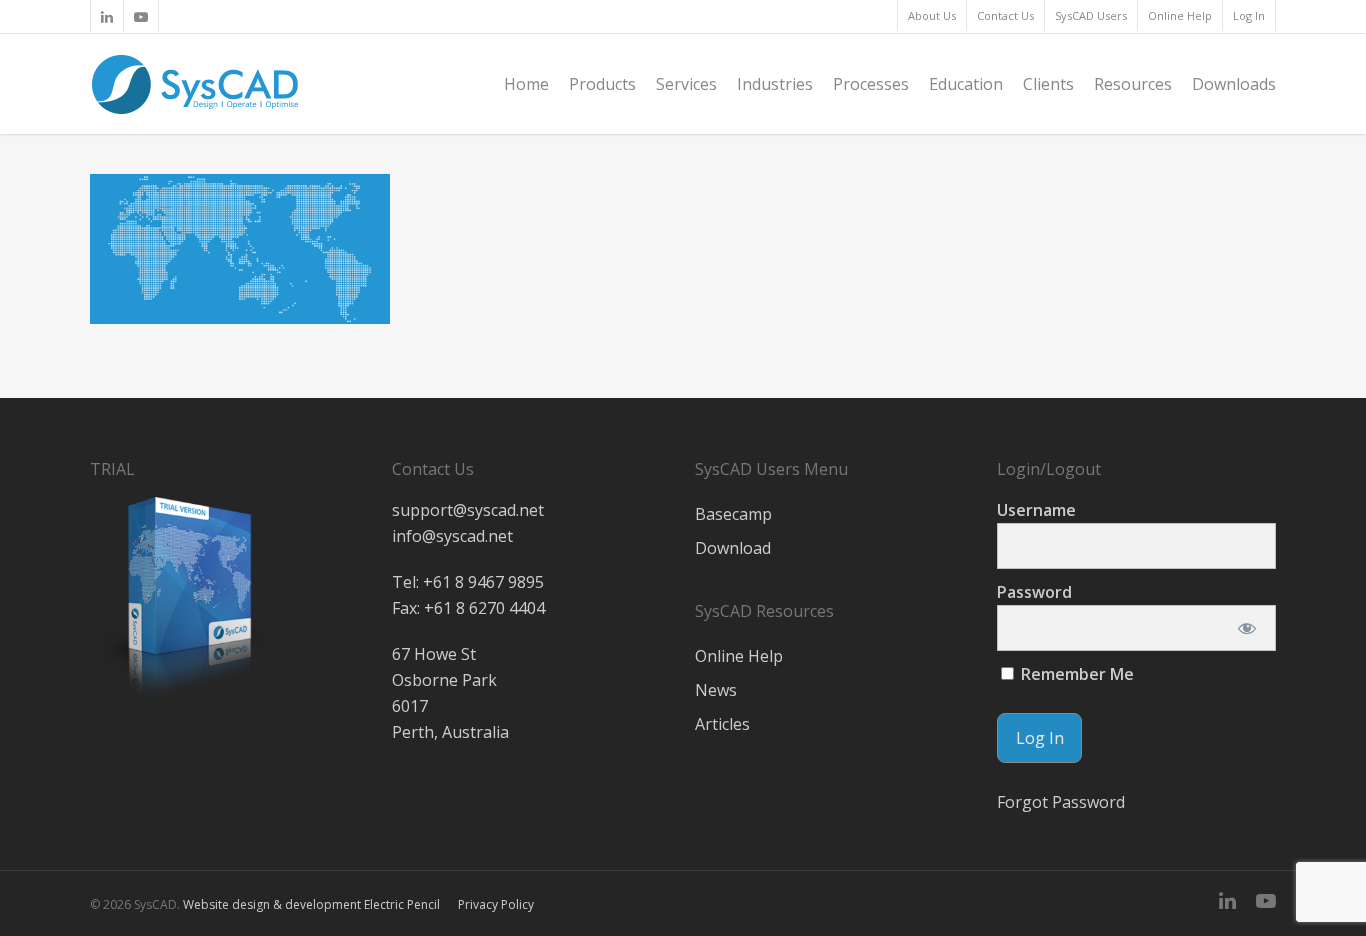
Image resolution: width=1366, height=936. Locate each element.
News (716, 690)
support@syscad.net (468, 510)
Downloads (1234, 84)
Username (1036, 510)
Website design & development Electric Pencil (311, 904)
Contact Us (1005, 15)
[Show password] (1247, 628)
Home (526, 84)
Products (602, 84)
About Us (932, 15)
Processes (871, 84)
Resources (1133, 84)
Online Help (1180, 15)
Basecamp (733, 514)
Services (686, 84)
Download (733, 548)
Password (1034, 592)
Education (966, 84)
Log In (1249, 15)
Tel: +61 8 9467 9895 (468, 582)
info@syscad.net (452, 536)
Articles (722, 724)
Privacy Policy (496, 904)
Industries (775, 84)
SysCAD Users (1091, 15)
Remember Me (1075, 674)
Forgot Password (1061, 802)
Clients (1048, 84)
